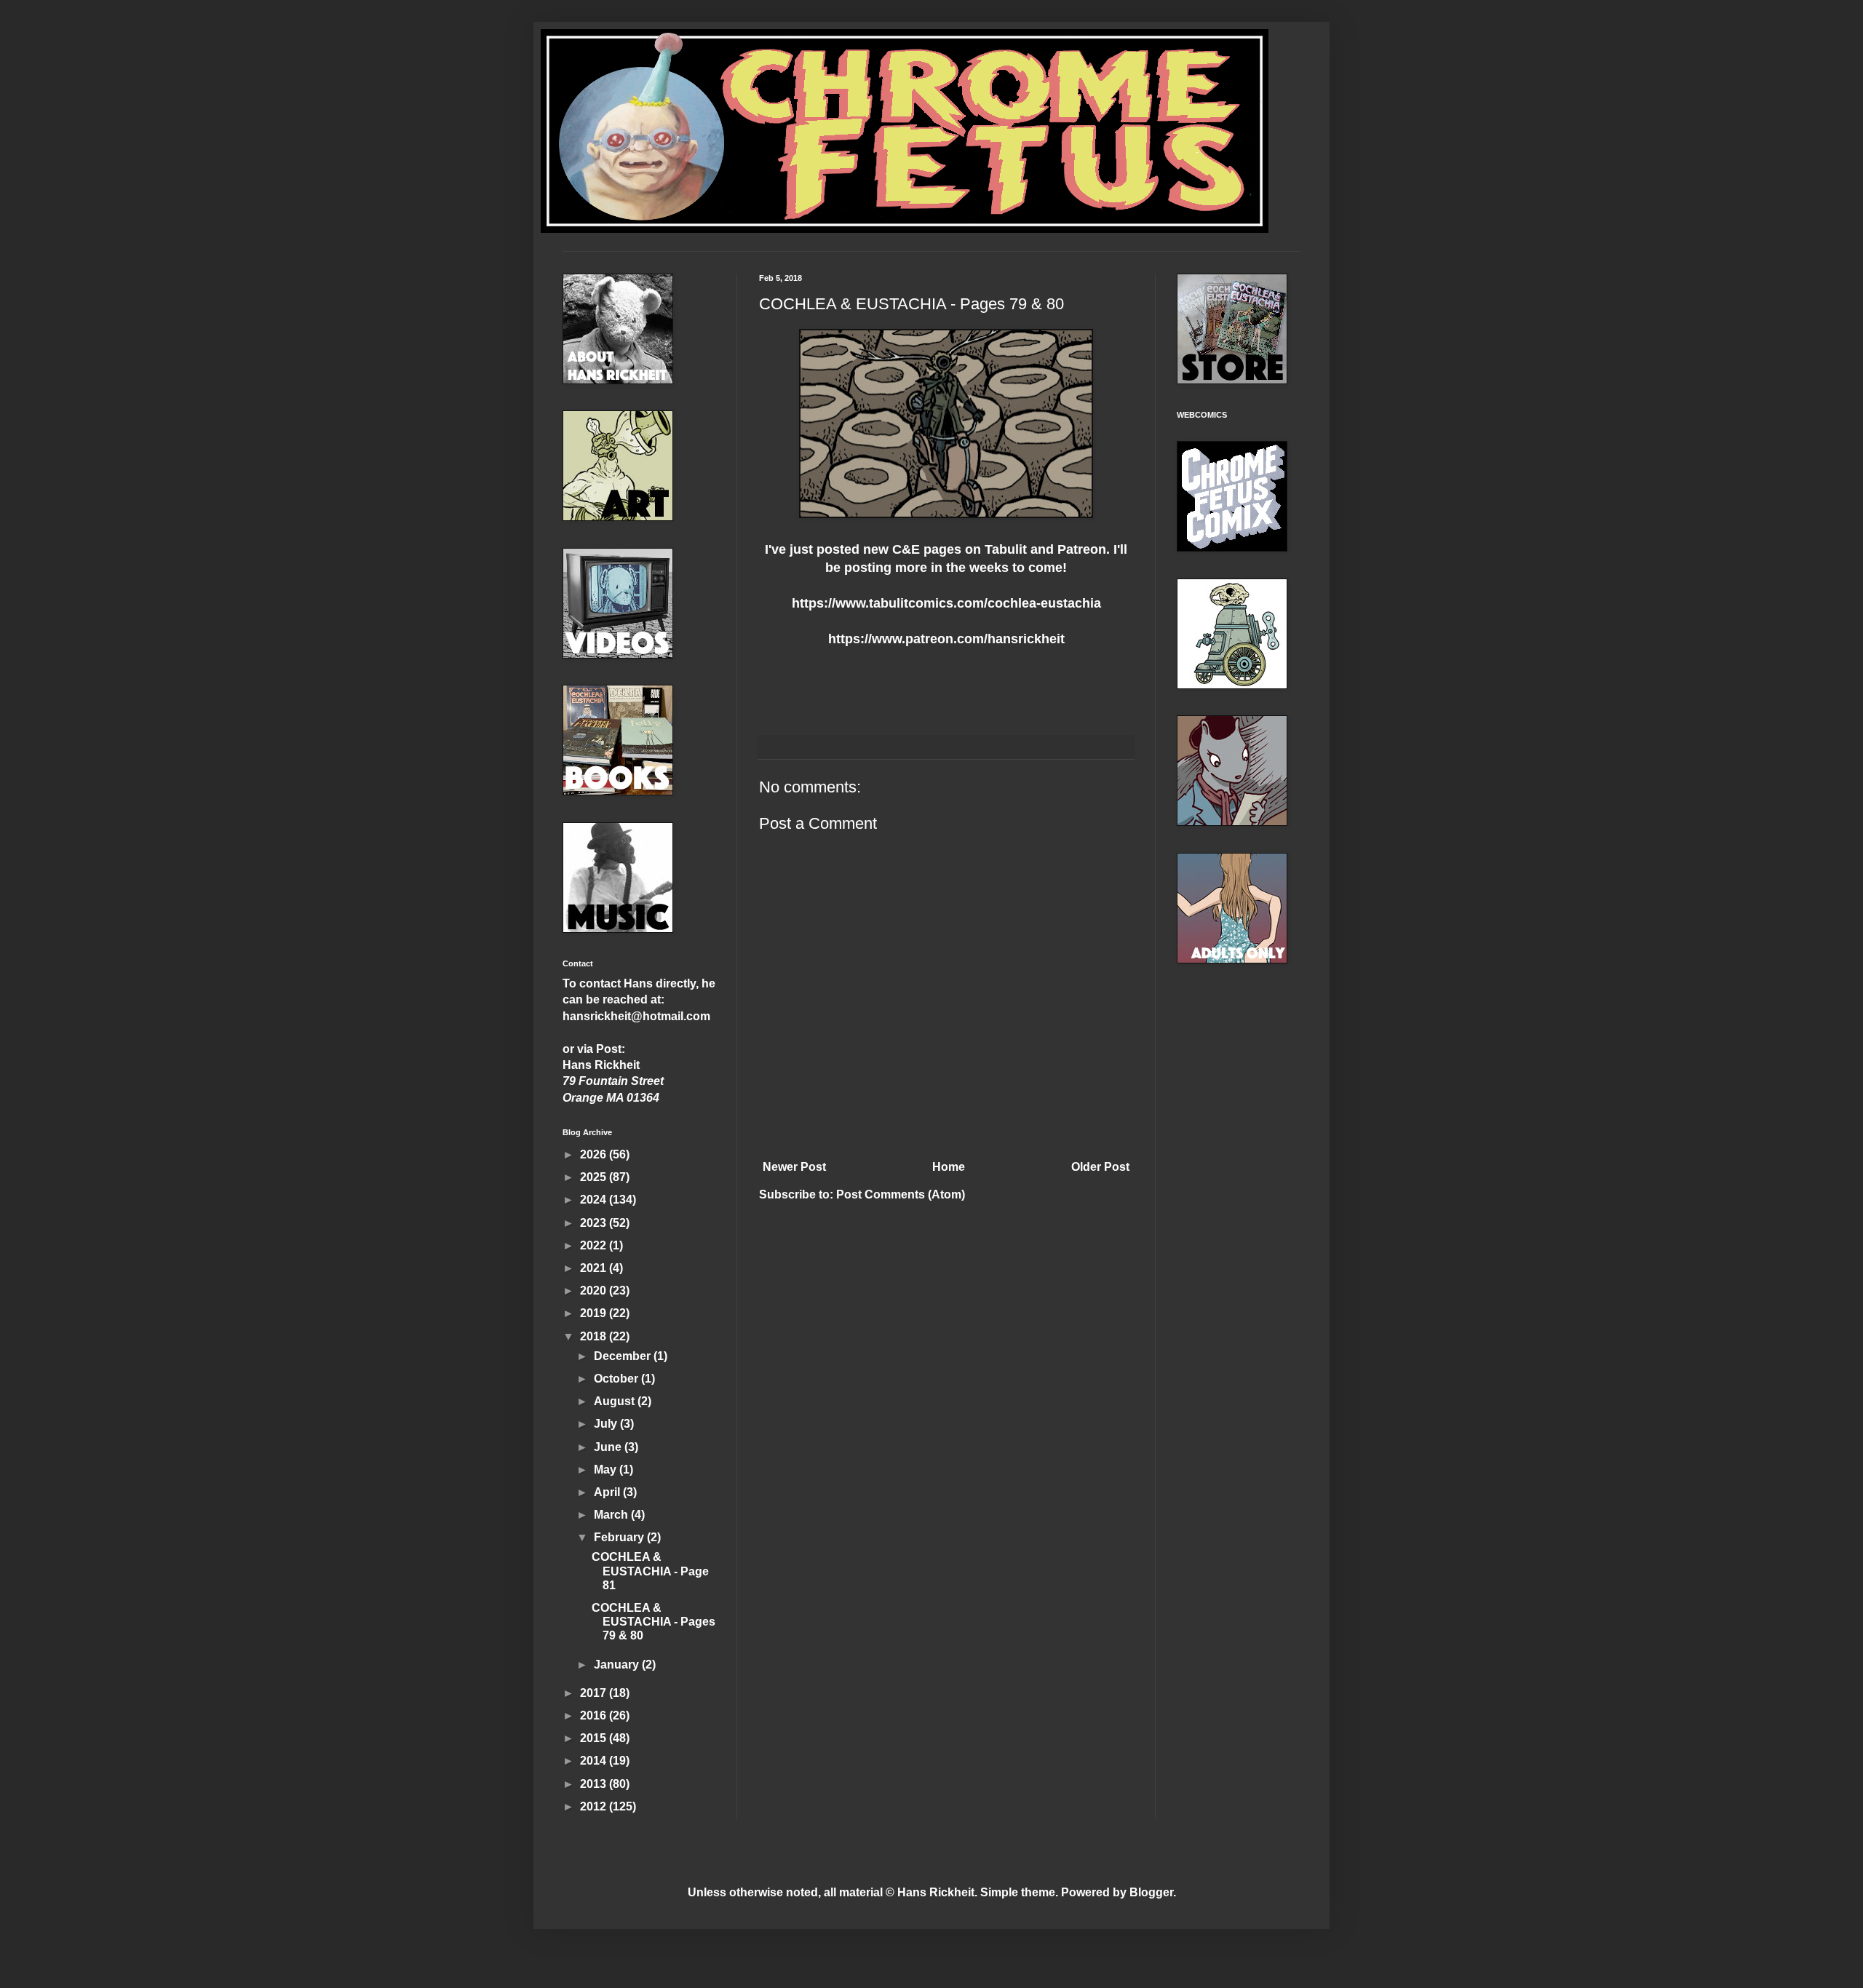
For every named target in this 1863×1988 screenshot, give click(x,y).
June (609, 1447)
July (607, 1424)
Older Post (1100, 1167)
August (616, 1401)
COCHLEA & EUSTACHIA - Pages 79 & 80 (654, 1622)
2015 (595, 1738)
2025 (595, 1177)
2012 (595, 1806)
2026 (595, 1154)
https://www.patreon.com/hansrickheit (946, 639)
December (624, 1356)
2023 (595, 1223)
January (618, 1665)
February (620, 1537)
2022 (595, 1245)
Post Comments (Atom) (901, 1194)
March (612, 1515)
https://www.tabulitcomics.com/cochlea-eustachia (946, 603)
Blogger (1151, 1892)
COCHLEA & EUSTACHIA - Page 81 (650, 1571)
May (607, 1470)
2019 (595, 1313)
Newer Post (794, 1167)
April (608, 1492)
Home (949, 1167)
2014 (595, 1761)
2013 (595, 1784)
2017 (595, 1693)
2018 (595, 1336)
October (617, 1379)
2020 (595, 1291)
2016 (595, 1715)
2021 (595, 1268)
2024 (595, 1200)
